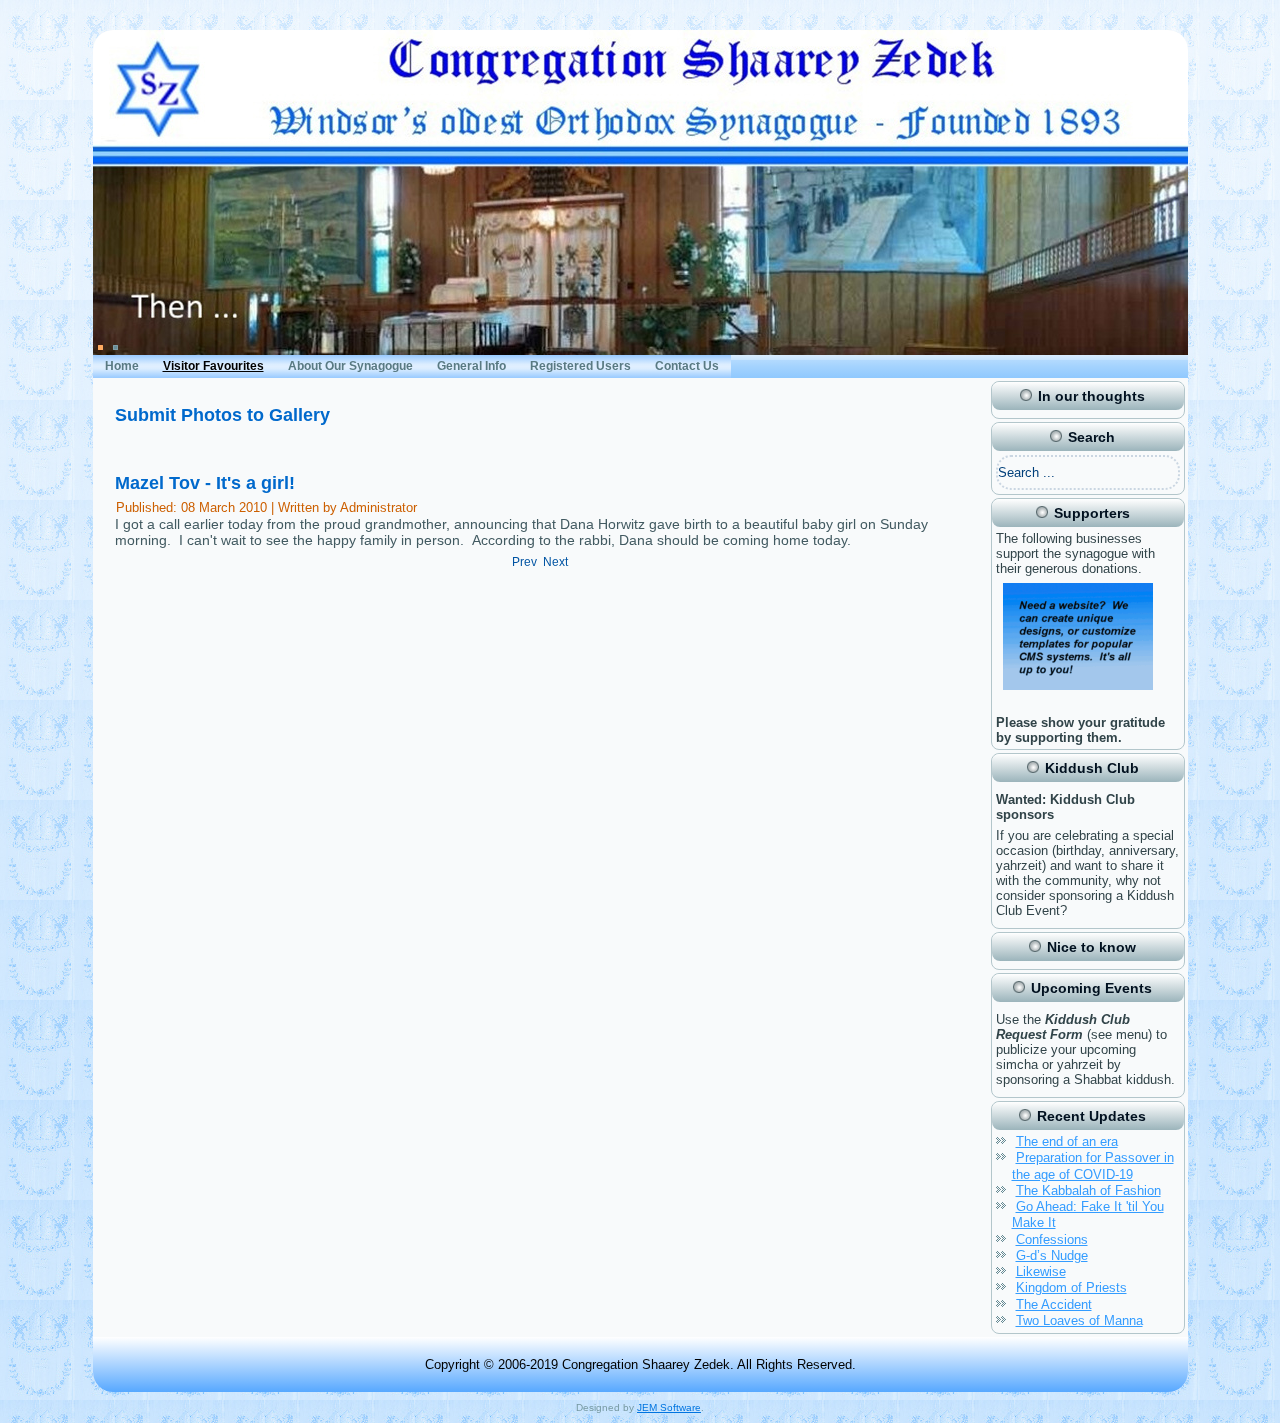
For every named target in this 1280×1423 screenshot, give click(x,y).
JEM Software (669, 1407)
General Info (471, 366)
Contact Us (687, 366)
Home (122, 366)
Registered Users (580, 366)
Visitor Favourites (213, 366)
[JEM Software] (1078, 692)
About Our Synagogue (350, 366)
